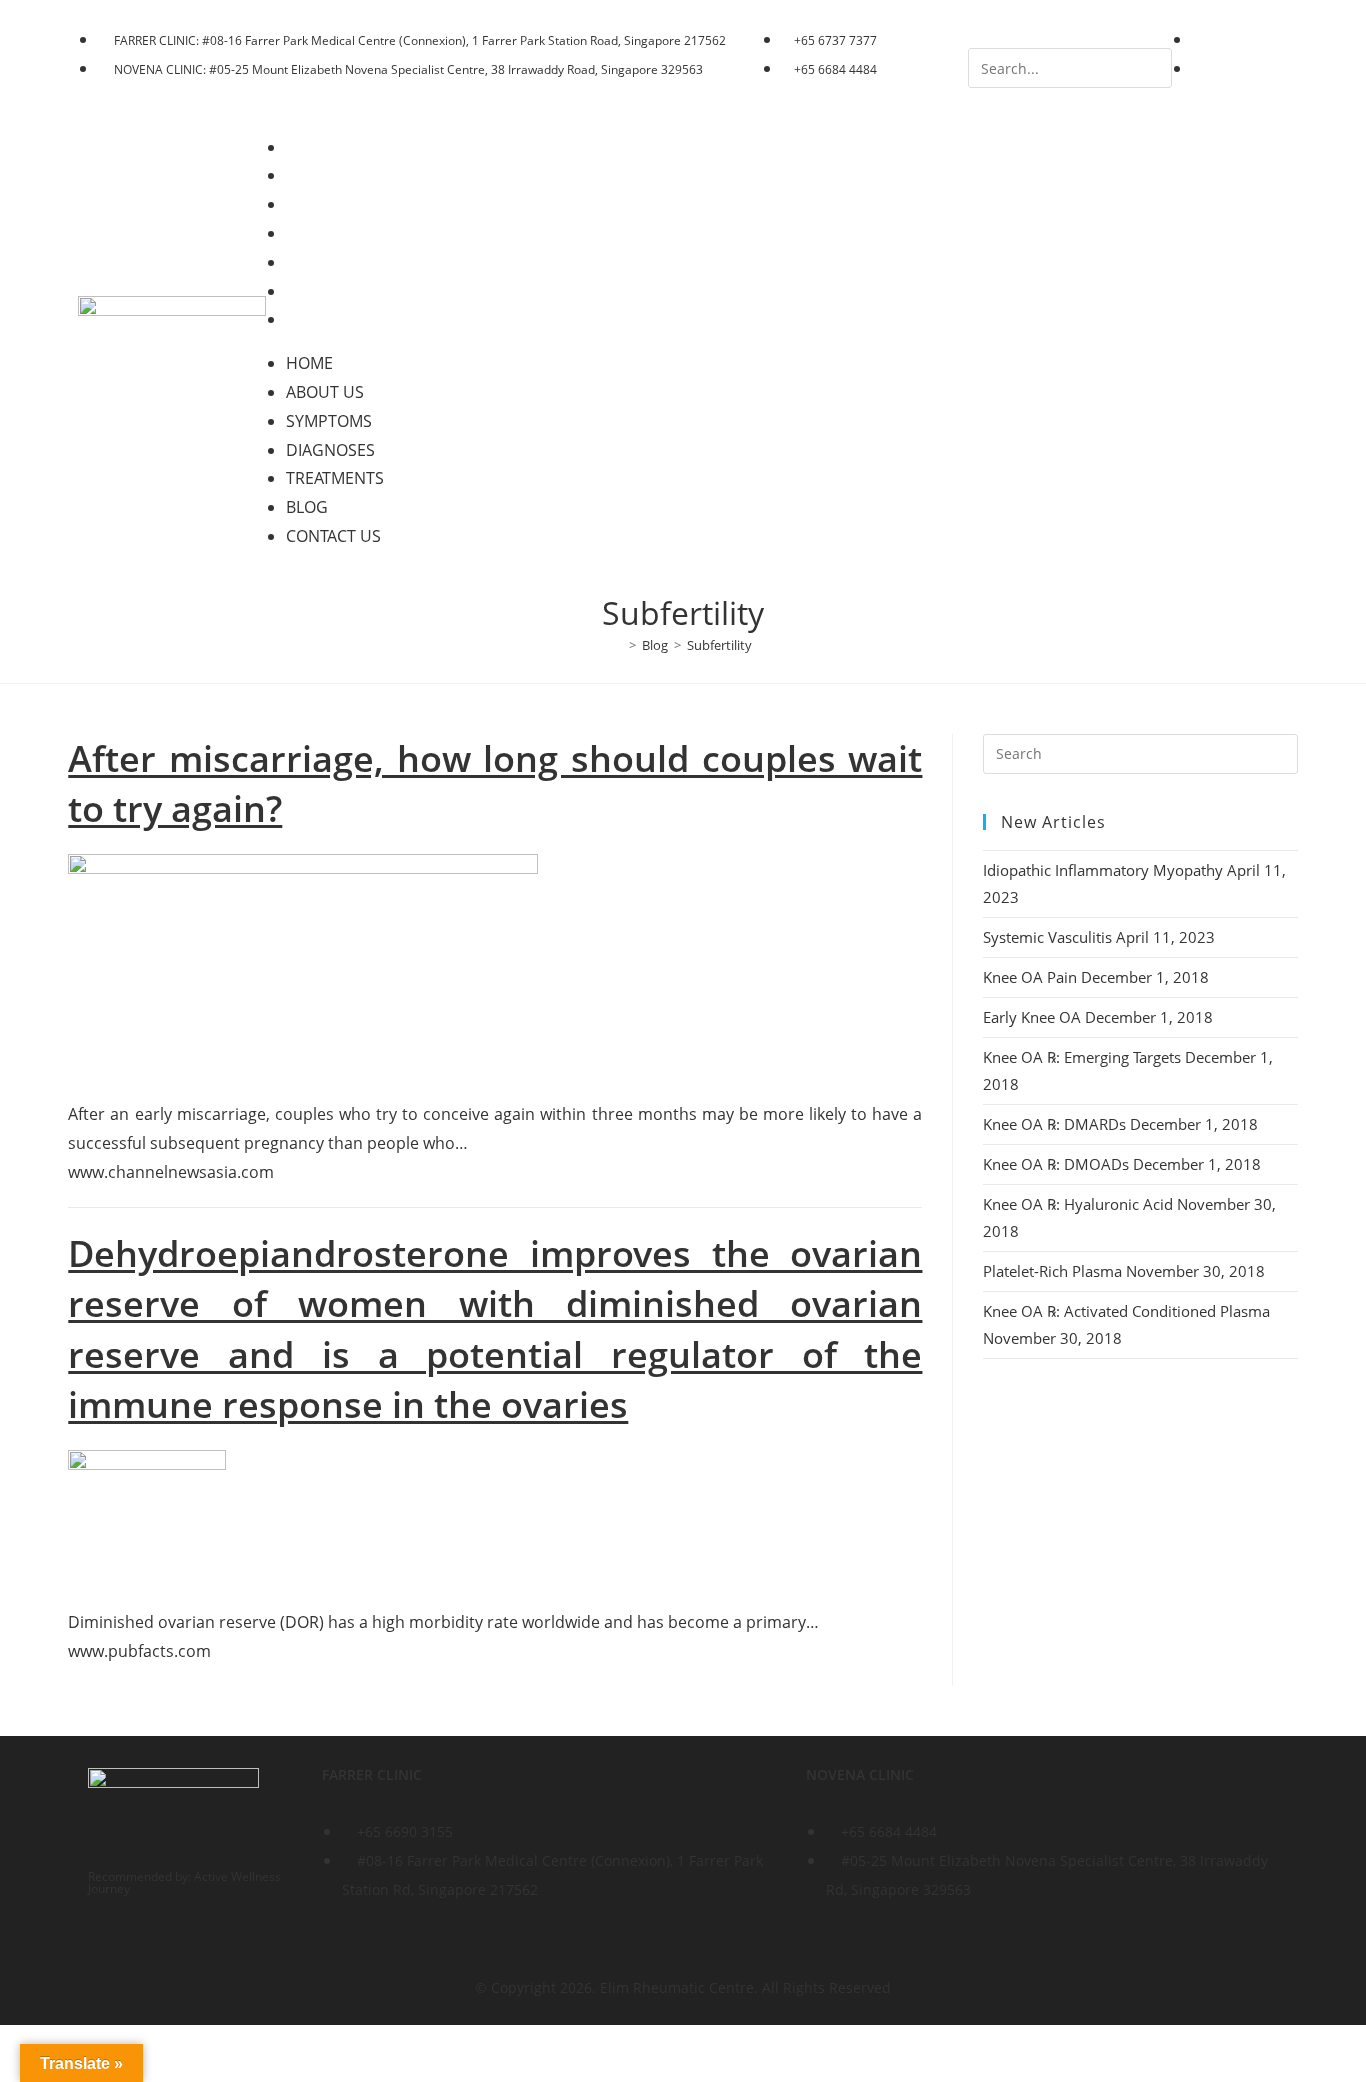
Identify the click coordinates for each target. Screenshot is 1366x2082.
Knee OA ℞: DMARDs (1054, 1124)
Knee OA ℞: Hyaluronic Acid (1078, 1204)
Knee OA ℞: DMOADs (1056, 1164)
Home (323, 147)
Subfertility (719, 645)
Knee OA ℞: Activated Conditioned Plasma (1126, 1311)
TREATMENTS (349, 262)
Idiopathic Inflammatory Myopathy (1103, 870)
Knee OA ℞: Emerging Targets (1082, 1057)
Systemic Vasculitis (1047, 937)
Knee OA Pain (1030, 977)
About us (339, 175)
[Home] (618, 645)
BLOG (321, 291)
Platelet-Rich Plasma (1052, 1271)
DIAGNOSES (344, 233)
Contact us (347, 319)
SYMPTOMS (343, 204)
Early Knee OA (1032, 1017)
